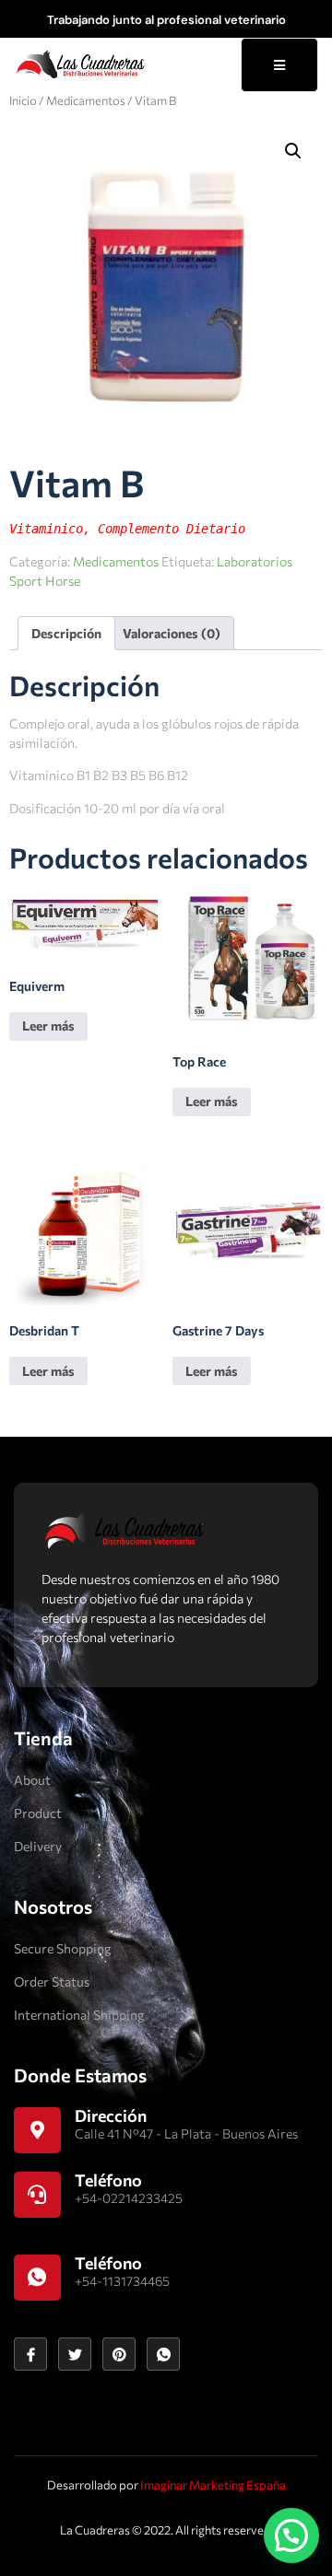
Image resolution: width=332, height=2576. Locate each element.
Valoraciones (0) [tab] (172, 633)
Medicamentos (86, 100)
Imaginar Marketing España (213, 2485)
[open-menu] (280, 65)
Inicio (23, 100)
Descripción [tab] (66, 633)
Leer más (48, 1026)
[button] (293, 151)
